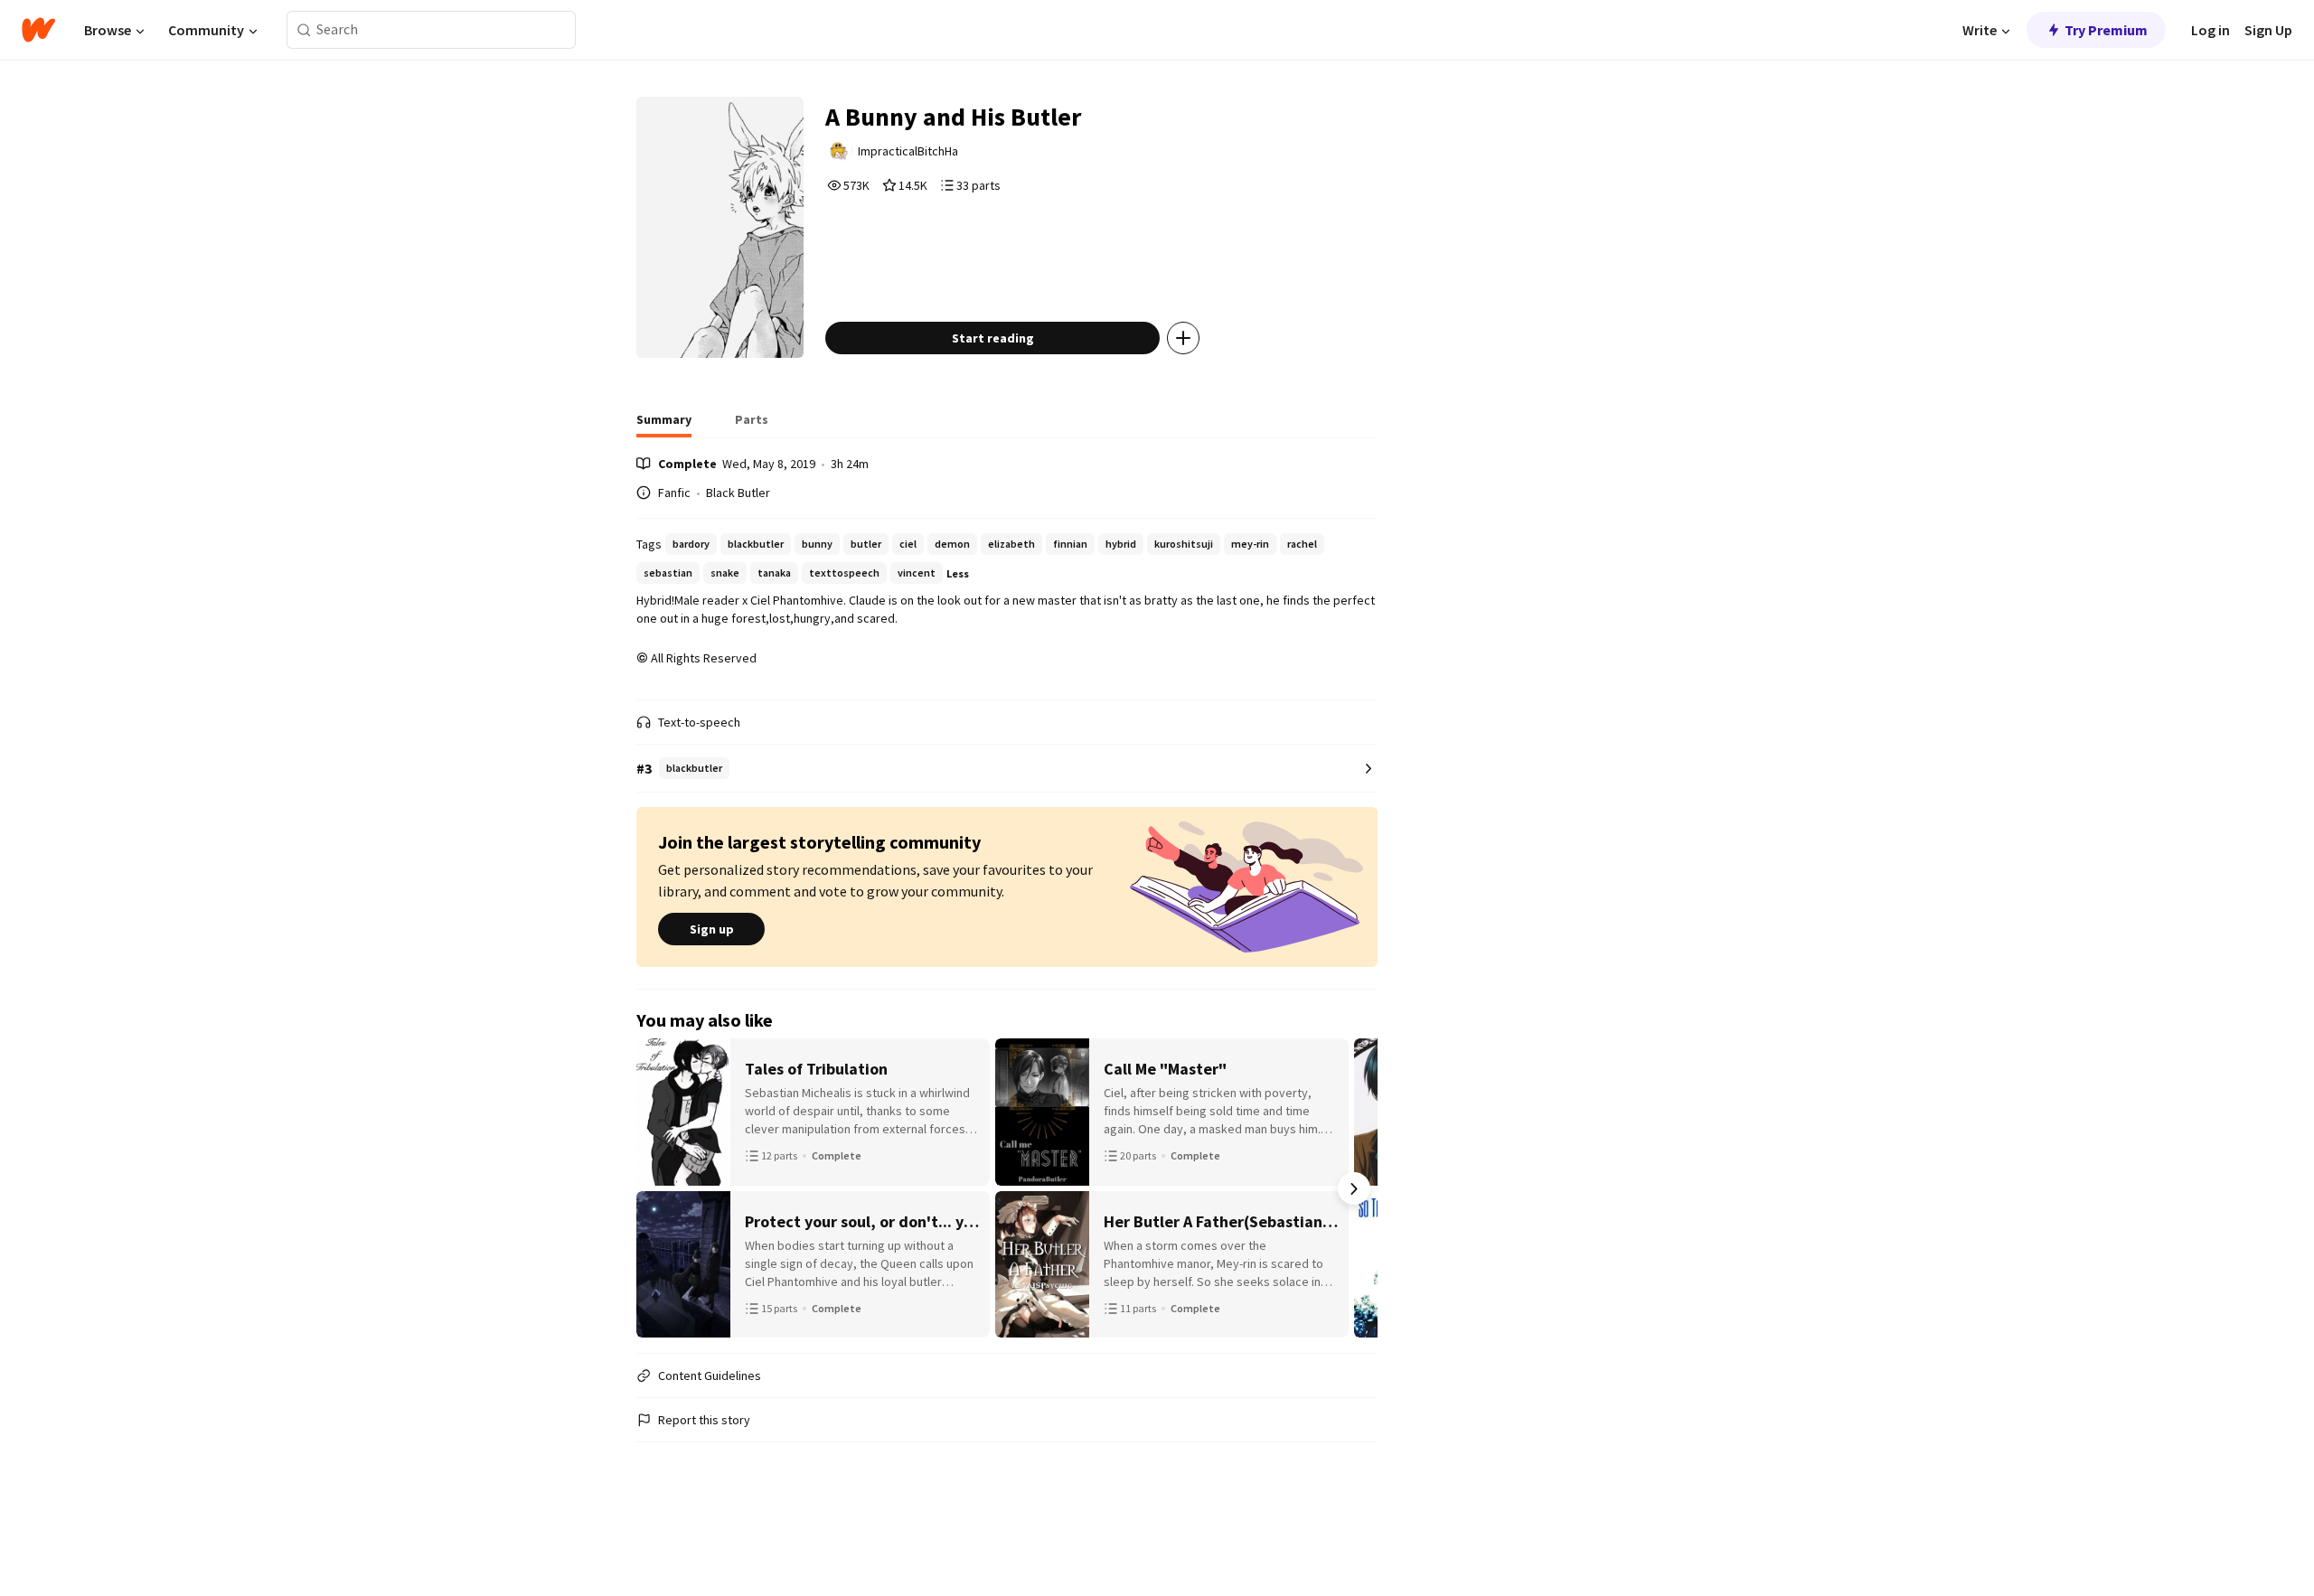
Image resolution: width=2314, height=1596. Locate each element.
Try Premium (2106, 30)
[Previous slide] (660, 1188)
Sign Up (2268, 30)
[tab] (664, 425)
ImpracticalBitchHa (908, 151)
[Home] (38, 30)
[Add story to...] (1183, 338)
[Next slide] (1354, 1188)
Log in (2211, 30)
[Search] (304, 30)
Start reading (993, 338)
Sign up (712, 929)
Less (958, 573)
